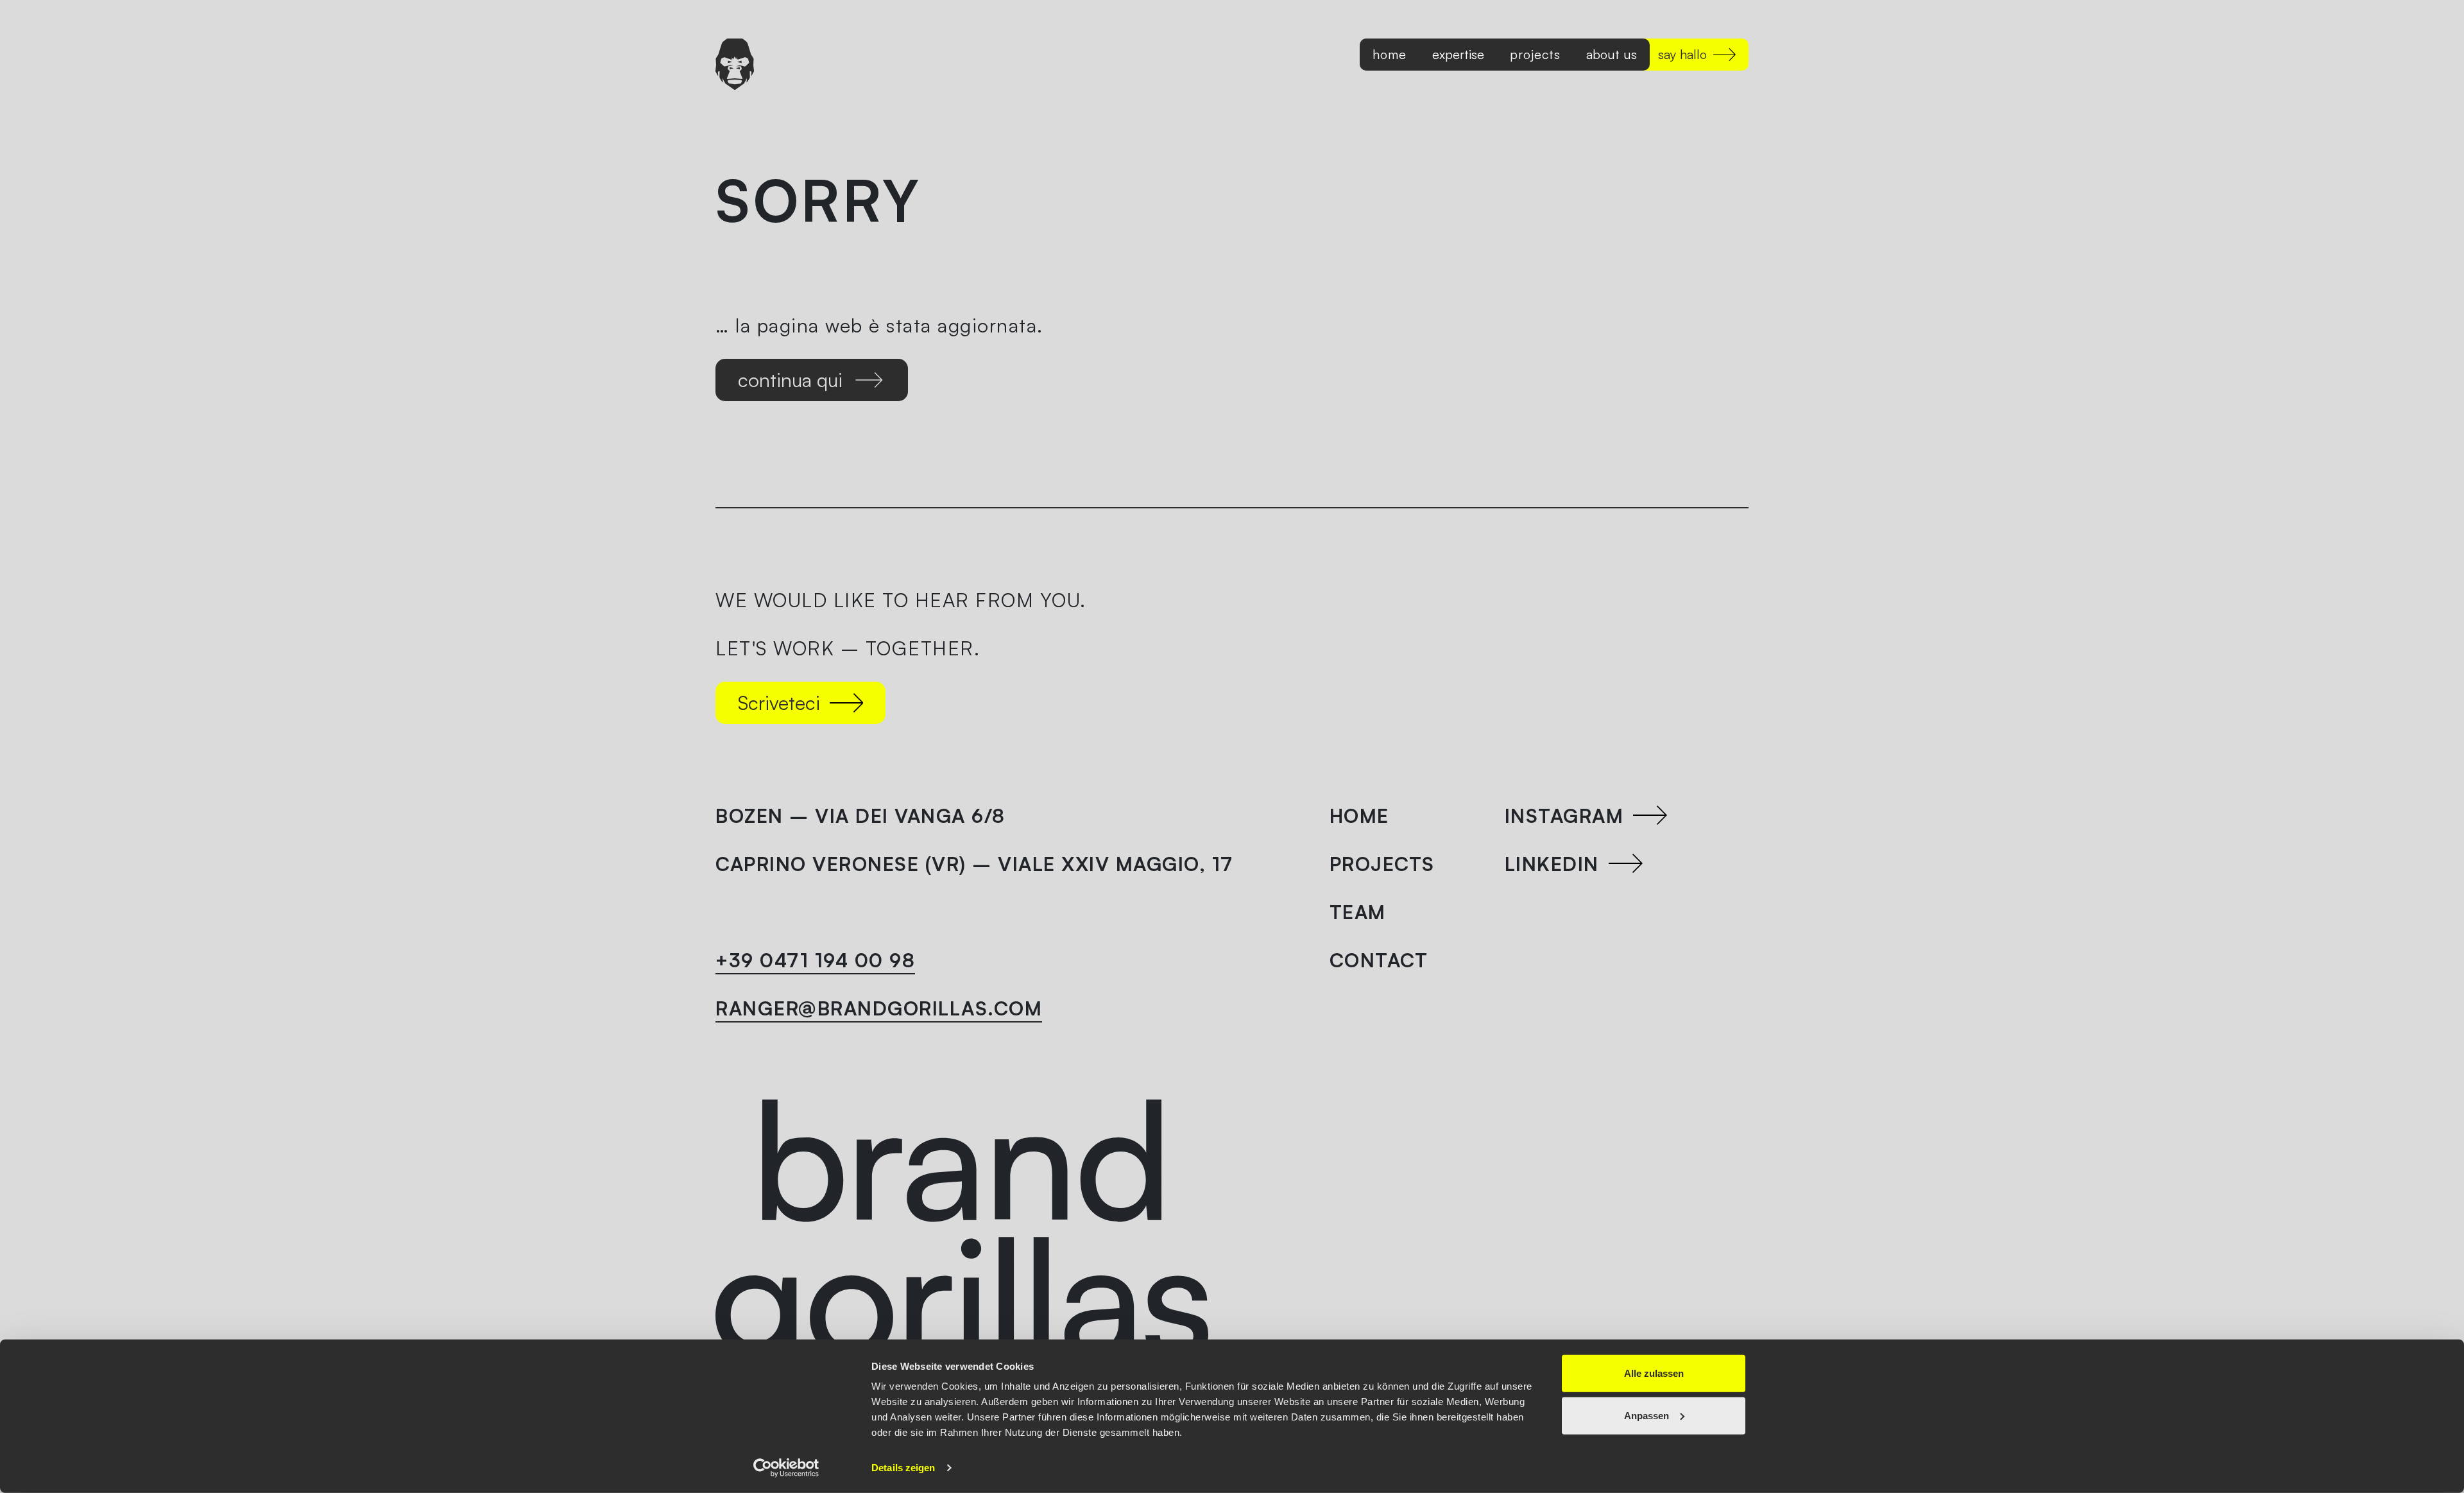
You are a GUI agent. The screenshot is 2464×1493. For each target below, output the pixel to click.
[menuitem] (1390, 55)
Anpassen (1647, 1415)
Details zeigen (903, 1468)
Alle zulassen (1654, 1373)
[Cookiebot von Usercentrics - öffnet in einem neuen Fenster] (786, 1468)
